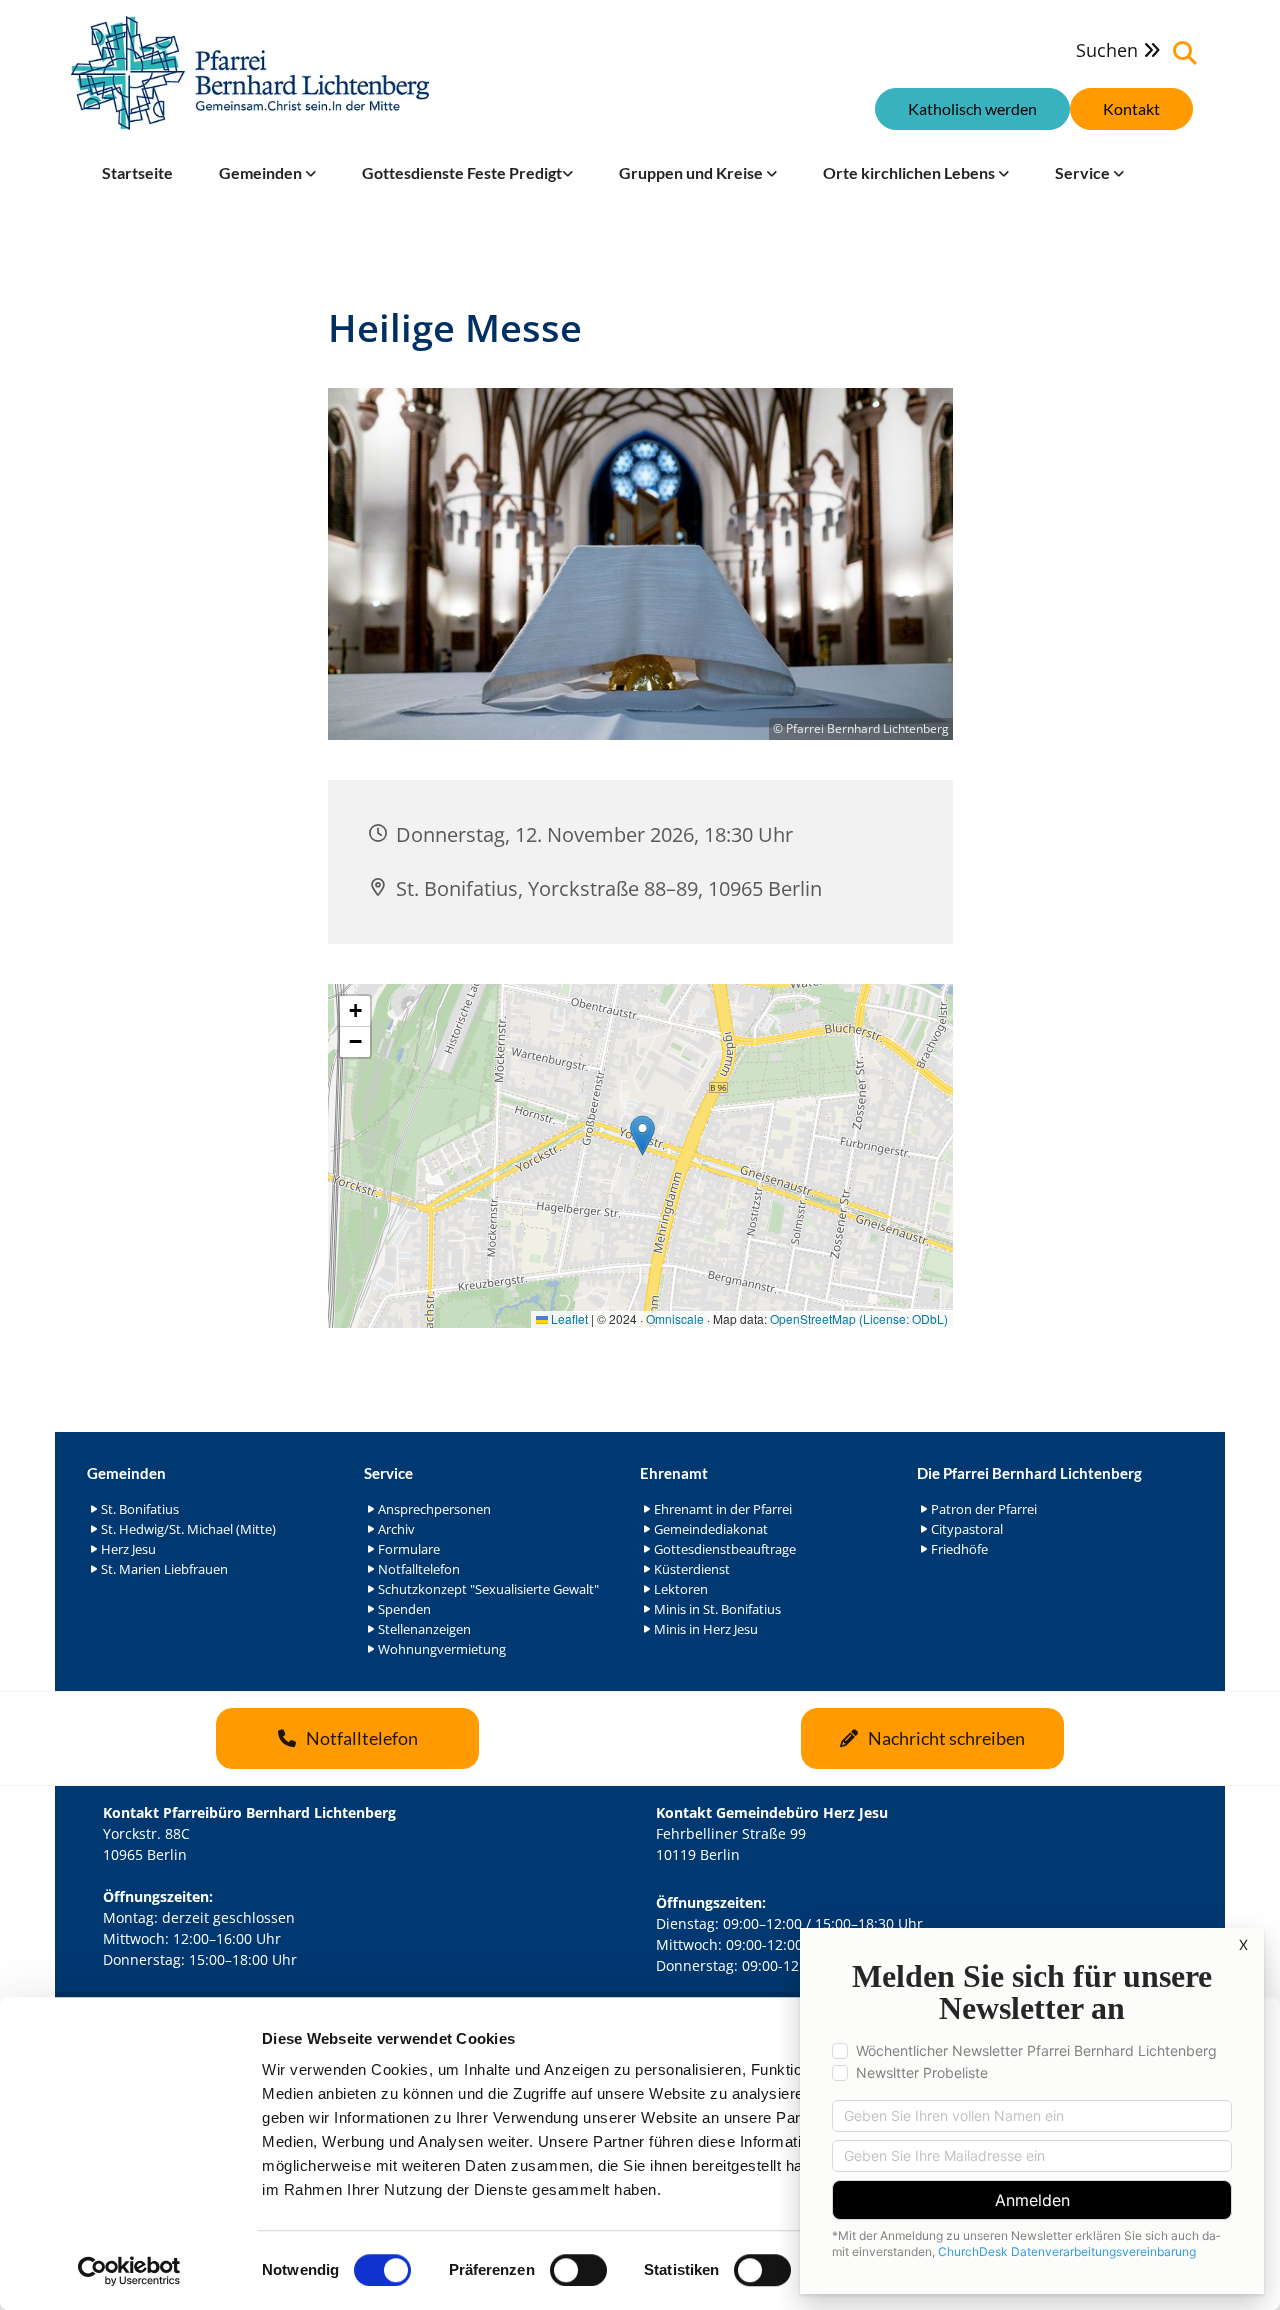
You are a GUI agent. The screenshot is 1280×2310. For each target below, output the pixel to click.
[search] (1185, 53)
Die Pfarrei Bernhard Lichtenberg (1029, 1473)
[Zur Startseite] (250, 73)
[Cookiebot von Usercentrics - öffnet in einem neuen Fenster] (129, 2271)
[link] (267, 173)
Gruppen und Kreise (692, 172)
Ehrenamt (674, 1473)
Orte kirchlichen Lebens (910, 172)
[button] (1131, 109)
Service (1084, 172)
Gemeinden (262, 172)
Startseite (137, 172)
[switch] (578, 2270)
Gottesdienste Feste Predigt (462, 172)
